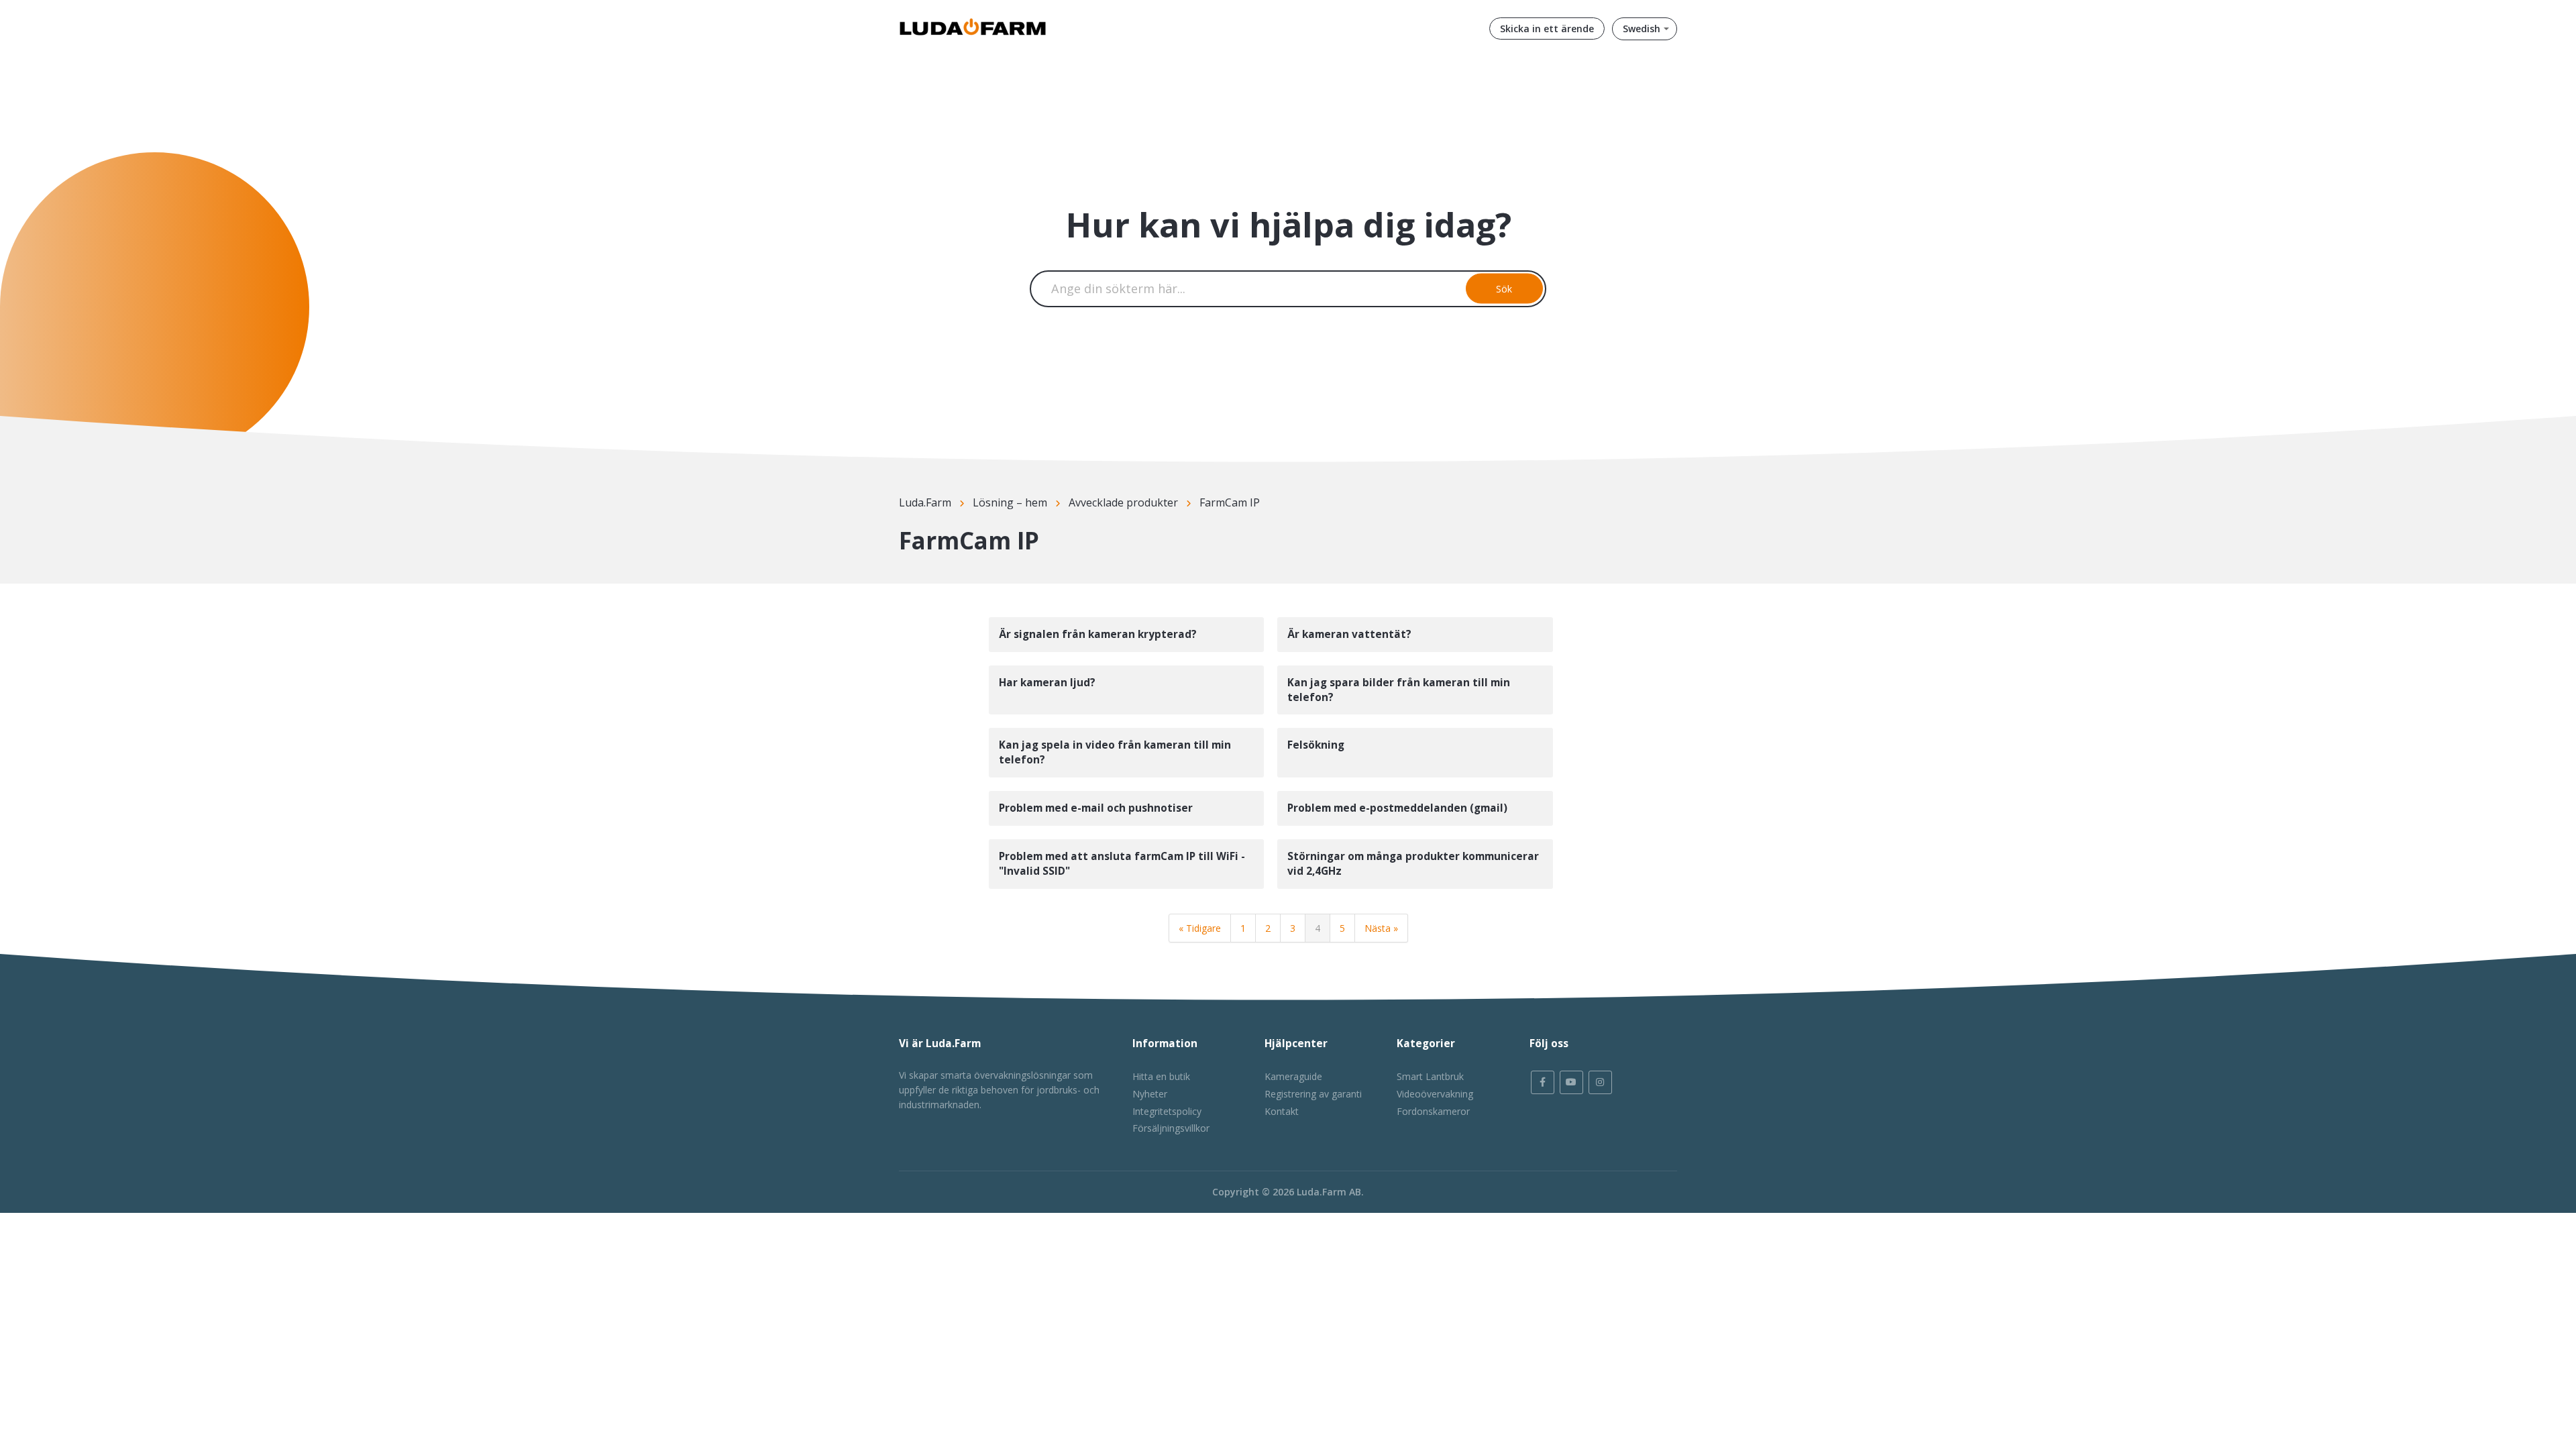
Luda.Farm (925, 502)
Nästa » (1381, 928)
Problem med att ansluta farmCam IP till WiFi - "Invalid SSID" (1122, 864)
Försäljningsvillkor (1171, 1128)
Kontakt (1282, 1111)
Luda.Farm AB (1329, 1192)
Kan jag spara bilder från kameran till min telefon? (1399, 690)
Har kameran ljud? (1047, 683)
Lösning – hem (1010, 502)
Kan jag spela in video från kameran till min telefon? (1115, 752)
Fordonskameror (1433, 1111)
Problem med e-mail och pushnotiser (1096, 808)
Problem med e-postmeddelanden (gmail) (1397, 808)
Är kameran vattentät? (1349, 634)
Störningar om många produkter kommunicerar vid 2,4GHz (1413, 864)
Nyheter (1150, 1094)
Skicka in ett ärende (1547, 29)
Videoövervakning (1435, 1094)
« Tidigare (1200, 928)
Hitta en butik (1161, 1076)
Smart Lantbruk (1430, 1076)
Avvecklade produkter (1123, 502)
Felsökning (1316, 745)
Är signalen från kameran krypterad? (1098, 634)
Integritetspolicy (1167, 1111)
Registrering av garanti (1313, 1094)
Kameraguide (1293, 1076)
